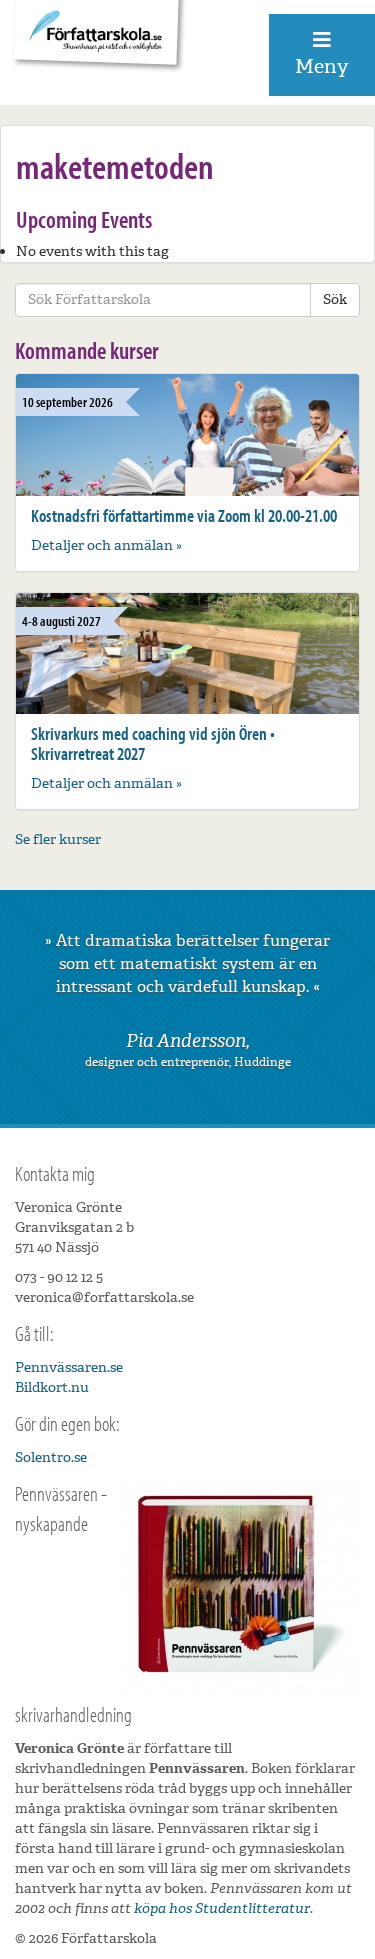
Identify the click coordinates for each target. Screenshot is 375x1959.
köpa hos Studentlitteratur (222, 1908)
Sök (335, 299)
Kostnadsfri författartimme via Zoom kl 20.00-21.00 (184, 515)
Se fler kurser (58, 839)
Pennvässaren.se (69, 1367)
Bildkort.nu (52, 1387)
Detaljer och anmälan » (106, 545)
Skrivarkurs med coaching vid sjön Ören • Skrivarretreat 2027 (153, 743)
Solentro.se (51, 1457)
